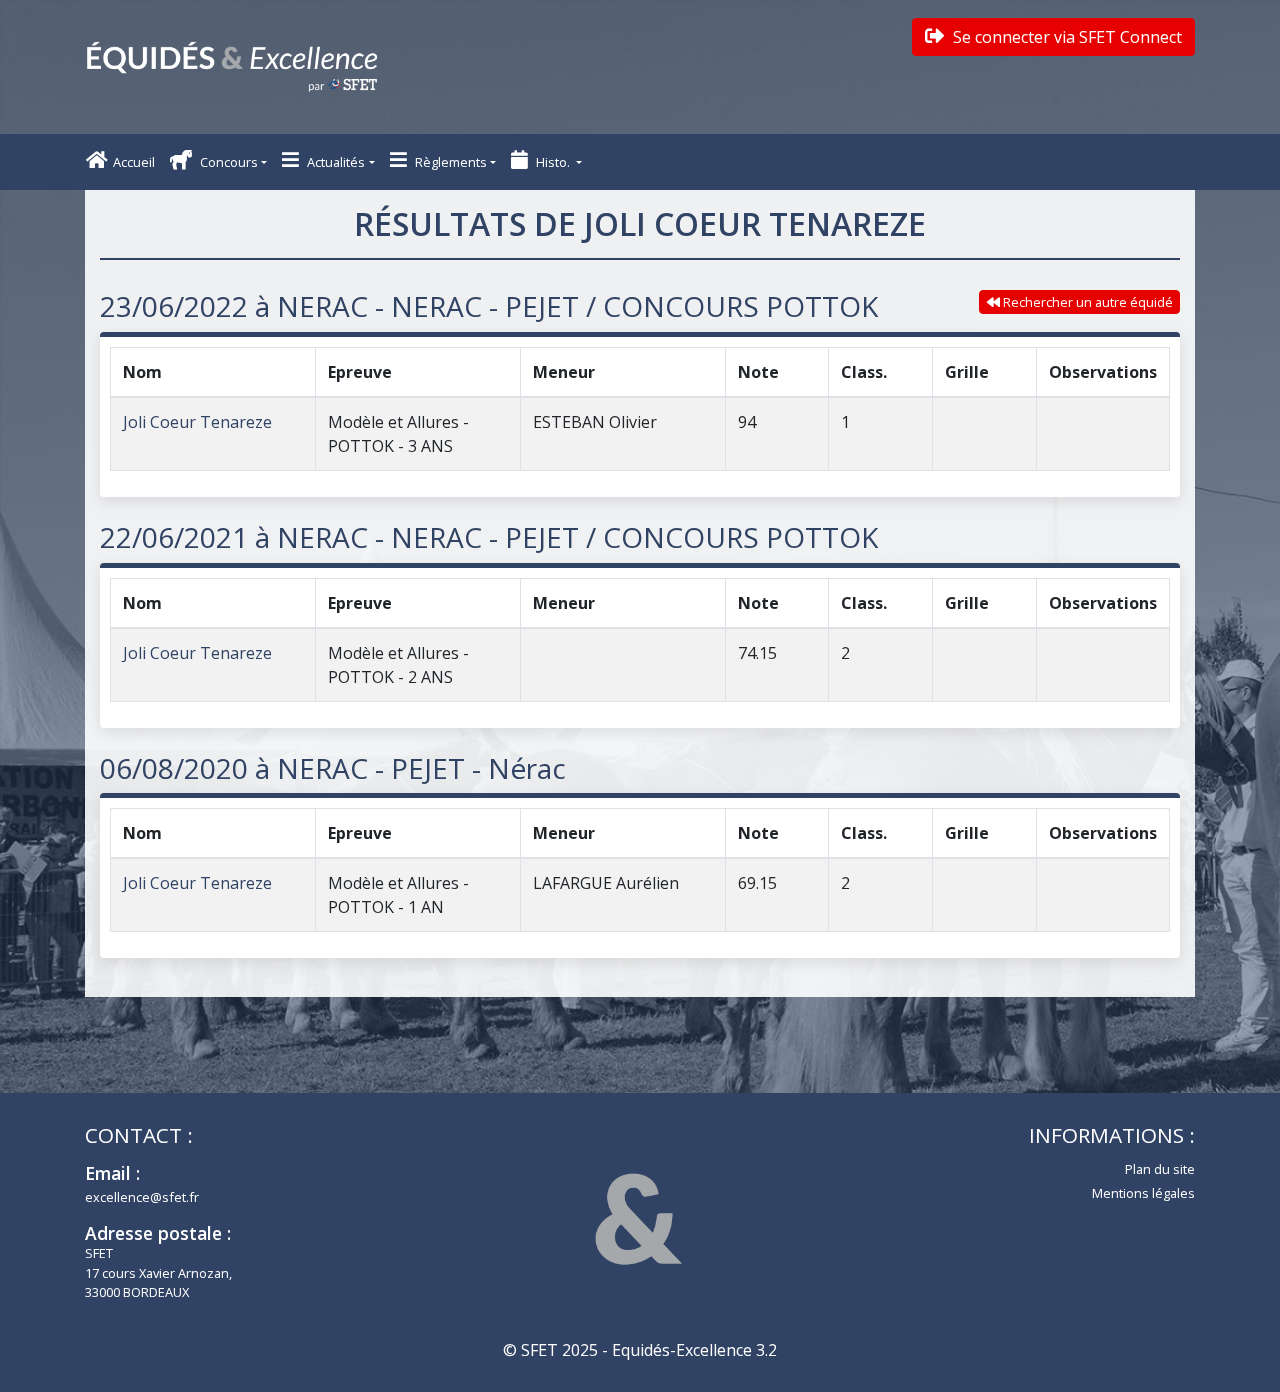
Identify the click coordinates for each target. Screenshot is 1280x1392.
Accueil (134, 162)
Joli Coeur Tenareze (197, 422)
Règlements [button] (449, 162)
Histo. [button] (553, 162)
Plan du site (1160, 1169)
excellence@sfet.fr (142, 1197)
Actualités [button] (334, 162)
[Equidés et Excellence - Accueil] (232, 67)
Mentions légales (1143, 1193)
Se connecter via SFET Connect (1065, 37)
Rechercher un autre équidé (1086, 302)
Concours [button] (227, 162)
